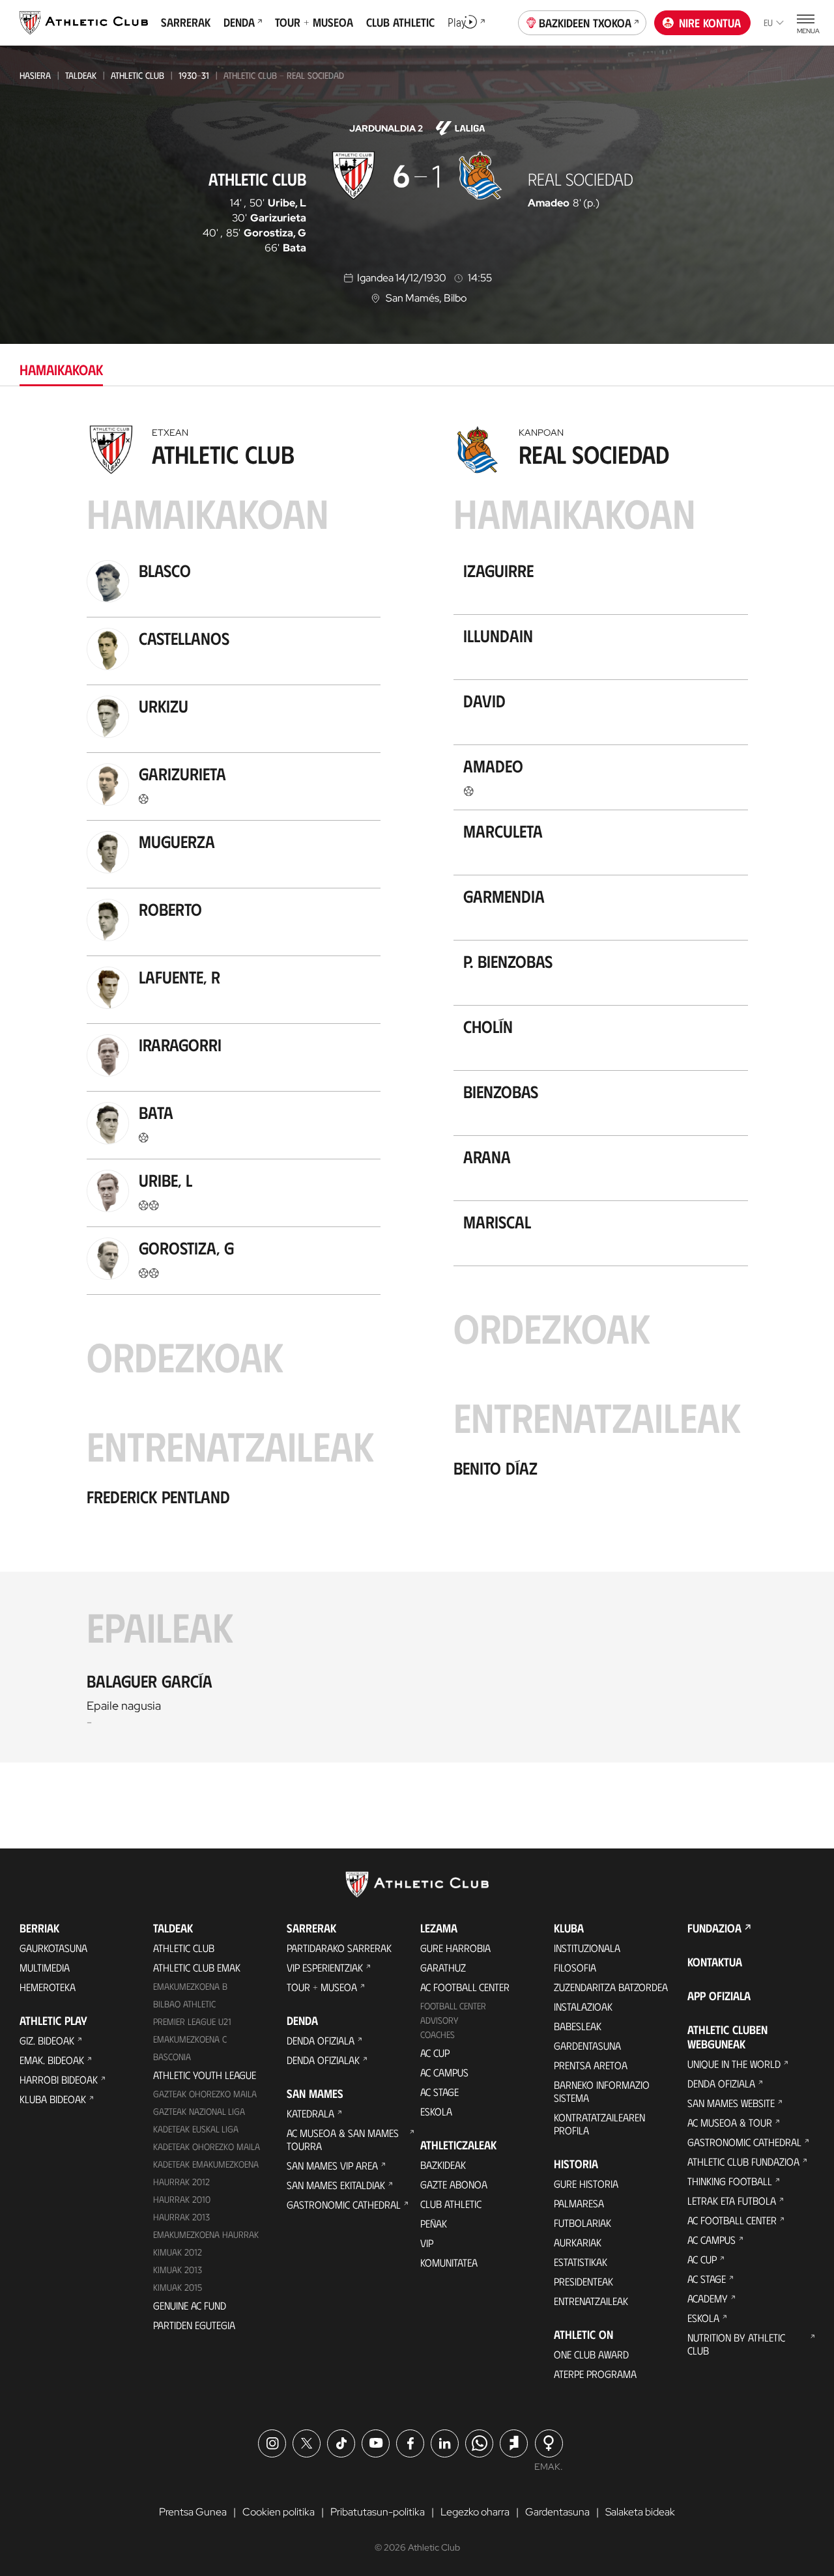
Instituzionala (587, 1948)
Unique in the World (734, 2064)
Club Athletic (451, 2204)
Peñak (434, 2223)
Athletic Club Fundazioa (743, 2161)
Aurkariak (578, 2242)
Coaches (438, 2034)
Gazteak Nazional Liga (199, 2111)
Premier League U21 (192, 2021)
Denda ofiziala (321, 2040)
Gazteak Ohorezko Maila (205, 2094)
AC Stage (439, 2092)
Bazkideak (443, 2165)
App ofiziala (719, 1996)
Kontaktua (715, 1962)
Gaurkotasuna (53, 1948)
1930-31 (194, 75)
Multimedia (45, 1967)
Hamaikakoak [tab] (61, 369)
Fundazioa (714, 1928)
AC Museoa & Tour (730, 2122)
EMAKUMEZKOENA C (190, 2039)
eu (768, 22)
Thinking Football (730, 2181)
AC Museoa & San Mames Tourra (343, 2139)
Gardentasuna (587, 2045)
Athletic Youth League (205, 2075)
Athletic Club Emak (197, 1967)
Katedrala (310, 2113)
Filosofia (575, 1967)
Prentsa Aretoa (591, 2065)
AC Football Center (465, 1987)
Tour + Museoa (322, 1987)
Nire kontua (710, 23)
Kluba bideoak (53, 2099)
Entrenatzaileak (591, 2301)
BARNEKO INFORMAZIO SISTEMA (602, 2091)
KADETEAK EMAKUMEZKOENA (206, 2164)
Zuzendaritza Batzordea (611, 1987)
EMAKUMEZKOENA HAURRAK (206, 2234)
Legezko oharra (475, 2512)
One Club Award (591, 2354)
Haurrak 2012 (181, 2182)
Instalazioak (583, 2006)
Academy (708, 2298)
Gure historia (586, 2184)
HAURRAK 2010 (182, 2199)
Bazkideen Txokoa (585, 23)
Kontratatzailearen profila (599, 2124)
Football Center (453, 2006)
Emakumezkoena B (190, 1986)
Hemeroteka (48, 1987)
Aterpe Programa (595, 2374)
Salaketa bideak (640, 2512)
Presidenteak (583, 2281)
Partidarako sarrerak (339, 1948)
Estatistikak (581, 2262)
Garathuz (443, 1967)
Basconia (172, 2057)
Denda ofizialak (323, 2060)
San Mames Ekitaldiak (336, 2185)
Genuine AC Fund (190, 2305)
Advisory (439, 2020)
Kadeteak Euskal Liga (196, 2129)
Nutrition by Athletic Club (736, 2344)
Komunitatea (449, 2262)
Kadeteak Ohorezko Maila (207, 2146)
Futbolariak (582, 2223)
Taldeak (81, 75)
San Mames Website (731, 2103)
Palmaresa (579, 2203)
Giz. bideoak (47, 2040)
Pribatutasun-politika (378, 2512)
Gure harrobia (455, 1948)
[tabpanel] (417, 1091)
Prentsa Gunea (193, 2512)
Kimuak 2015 (178, 2287)
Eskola (436, 2111)
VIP (427, 2243)
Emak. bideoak (52, 2060)
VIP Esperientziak (325, 1967)
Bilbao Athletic (184, 2004)
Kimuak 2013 (178, 2270)
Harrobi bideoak (59, 2079)
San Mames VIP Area (332, 2165)
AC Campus (444, 2072)
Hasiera (35, 75)
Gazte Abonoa (454, 2184)
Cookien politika (279, 2512)
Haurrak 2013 (181, 2217)
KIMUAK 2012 (178, 2252)
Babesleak (578, 2026)
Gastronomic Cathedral (344, 2204)
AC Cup (435, 2053)
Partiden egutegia (194, 2325)
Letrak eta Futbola (732, 2201)
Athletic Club (137, 75)
